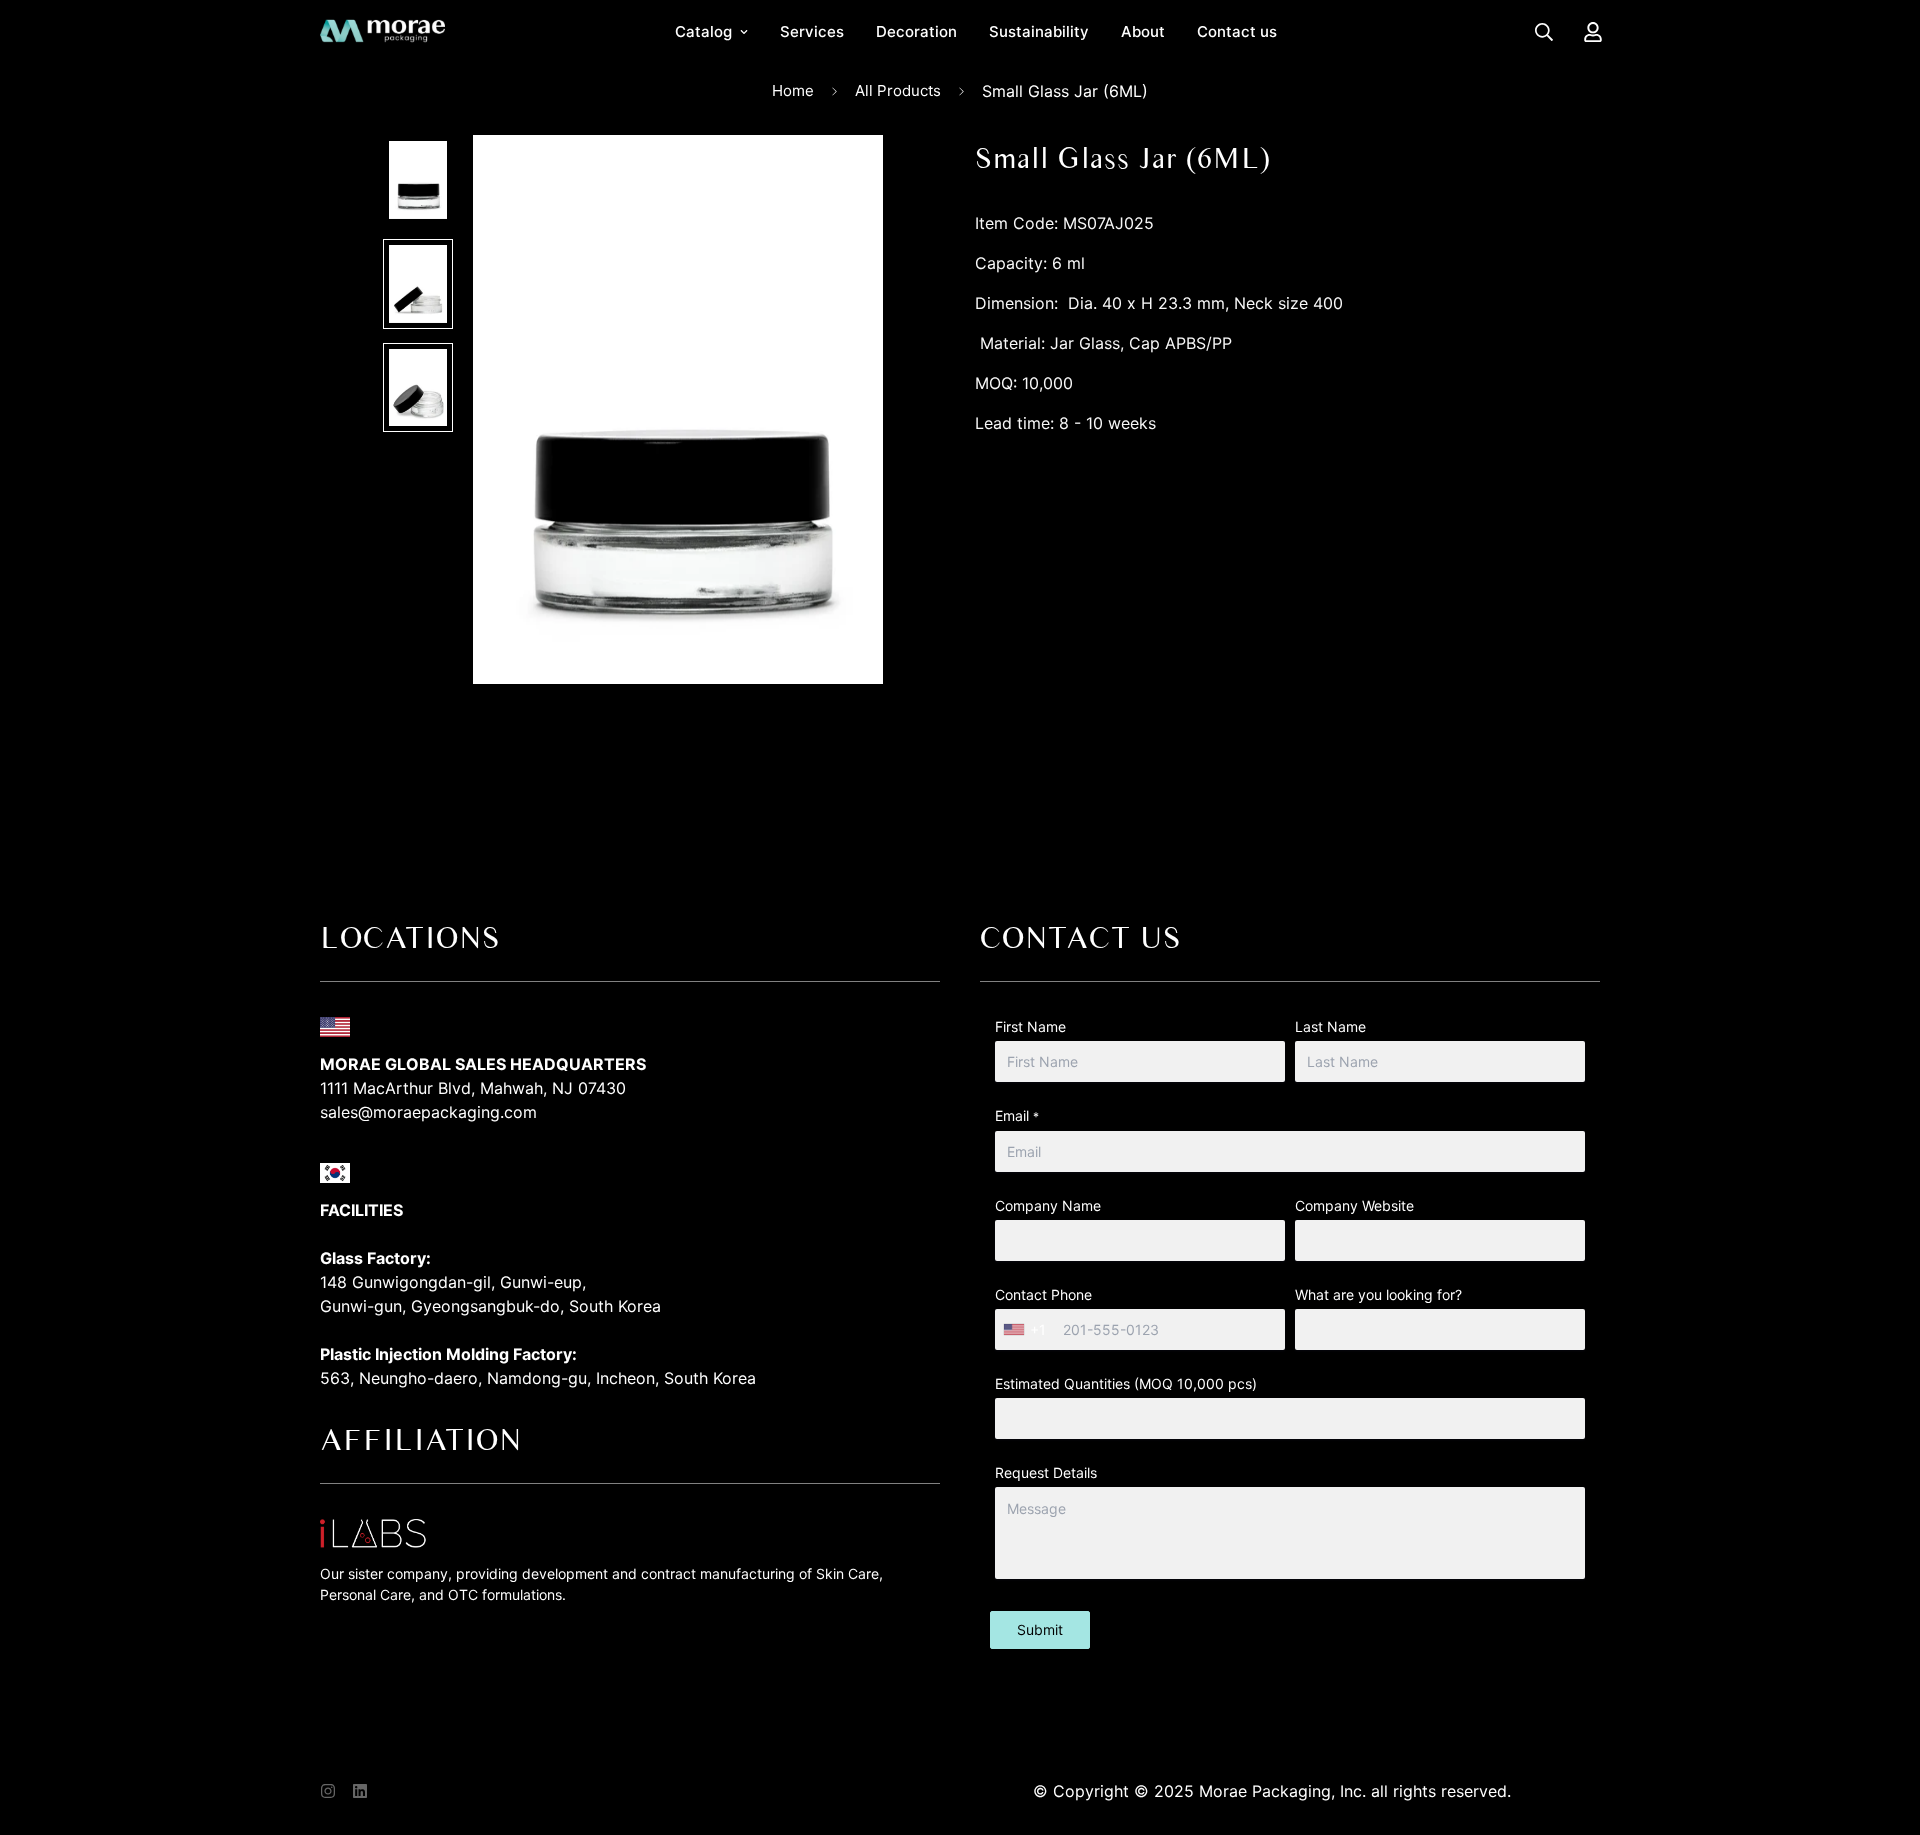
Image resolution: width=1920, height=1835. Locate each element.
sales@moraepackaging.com (428, 1112)
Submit (1040, 1629)
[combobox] (1027, 1329)
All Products (898, 90)
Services (812, 31)
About (1143, 31)
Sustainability (1039, 31)
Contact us (1237, 31)
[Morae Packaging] (382, 32)
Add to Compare (1287, 571)
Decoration (916, 31)
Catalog (703, 31)
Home (793, 90)
